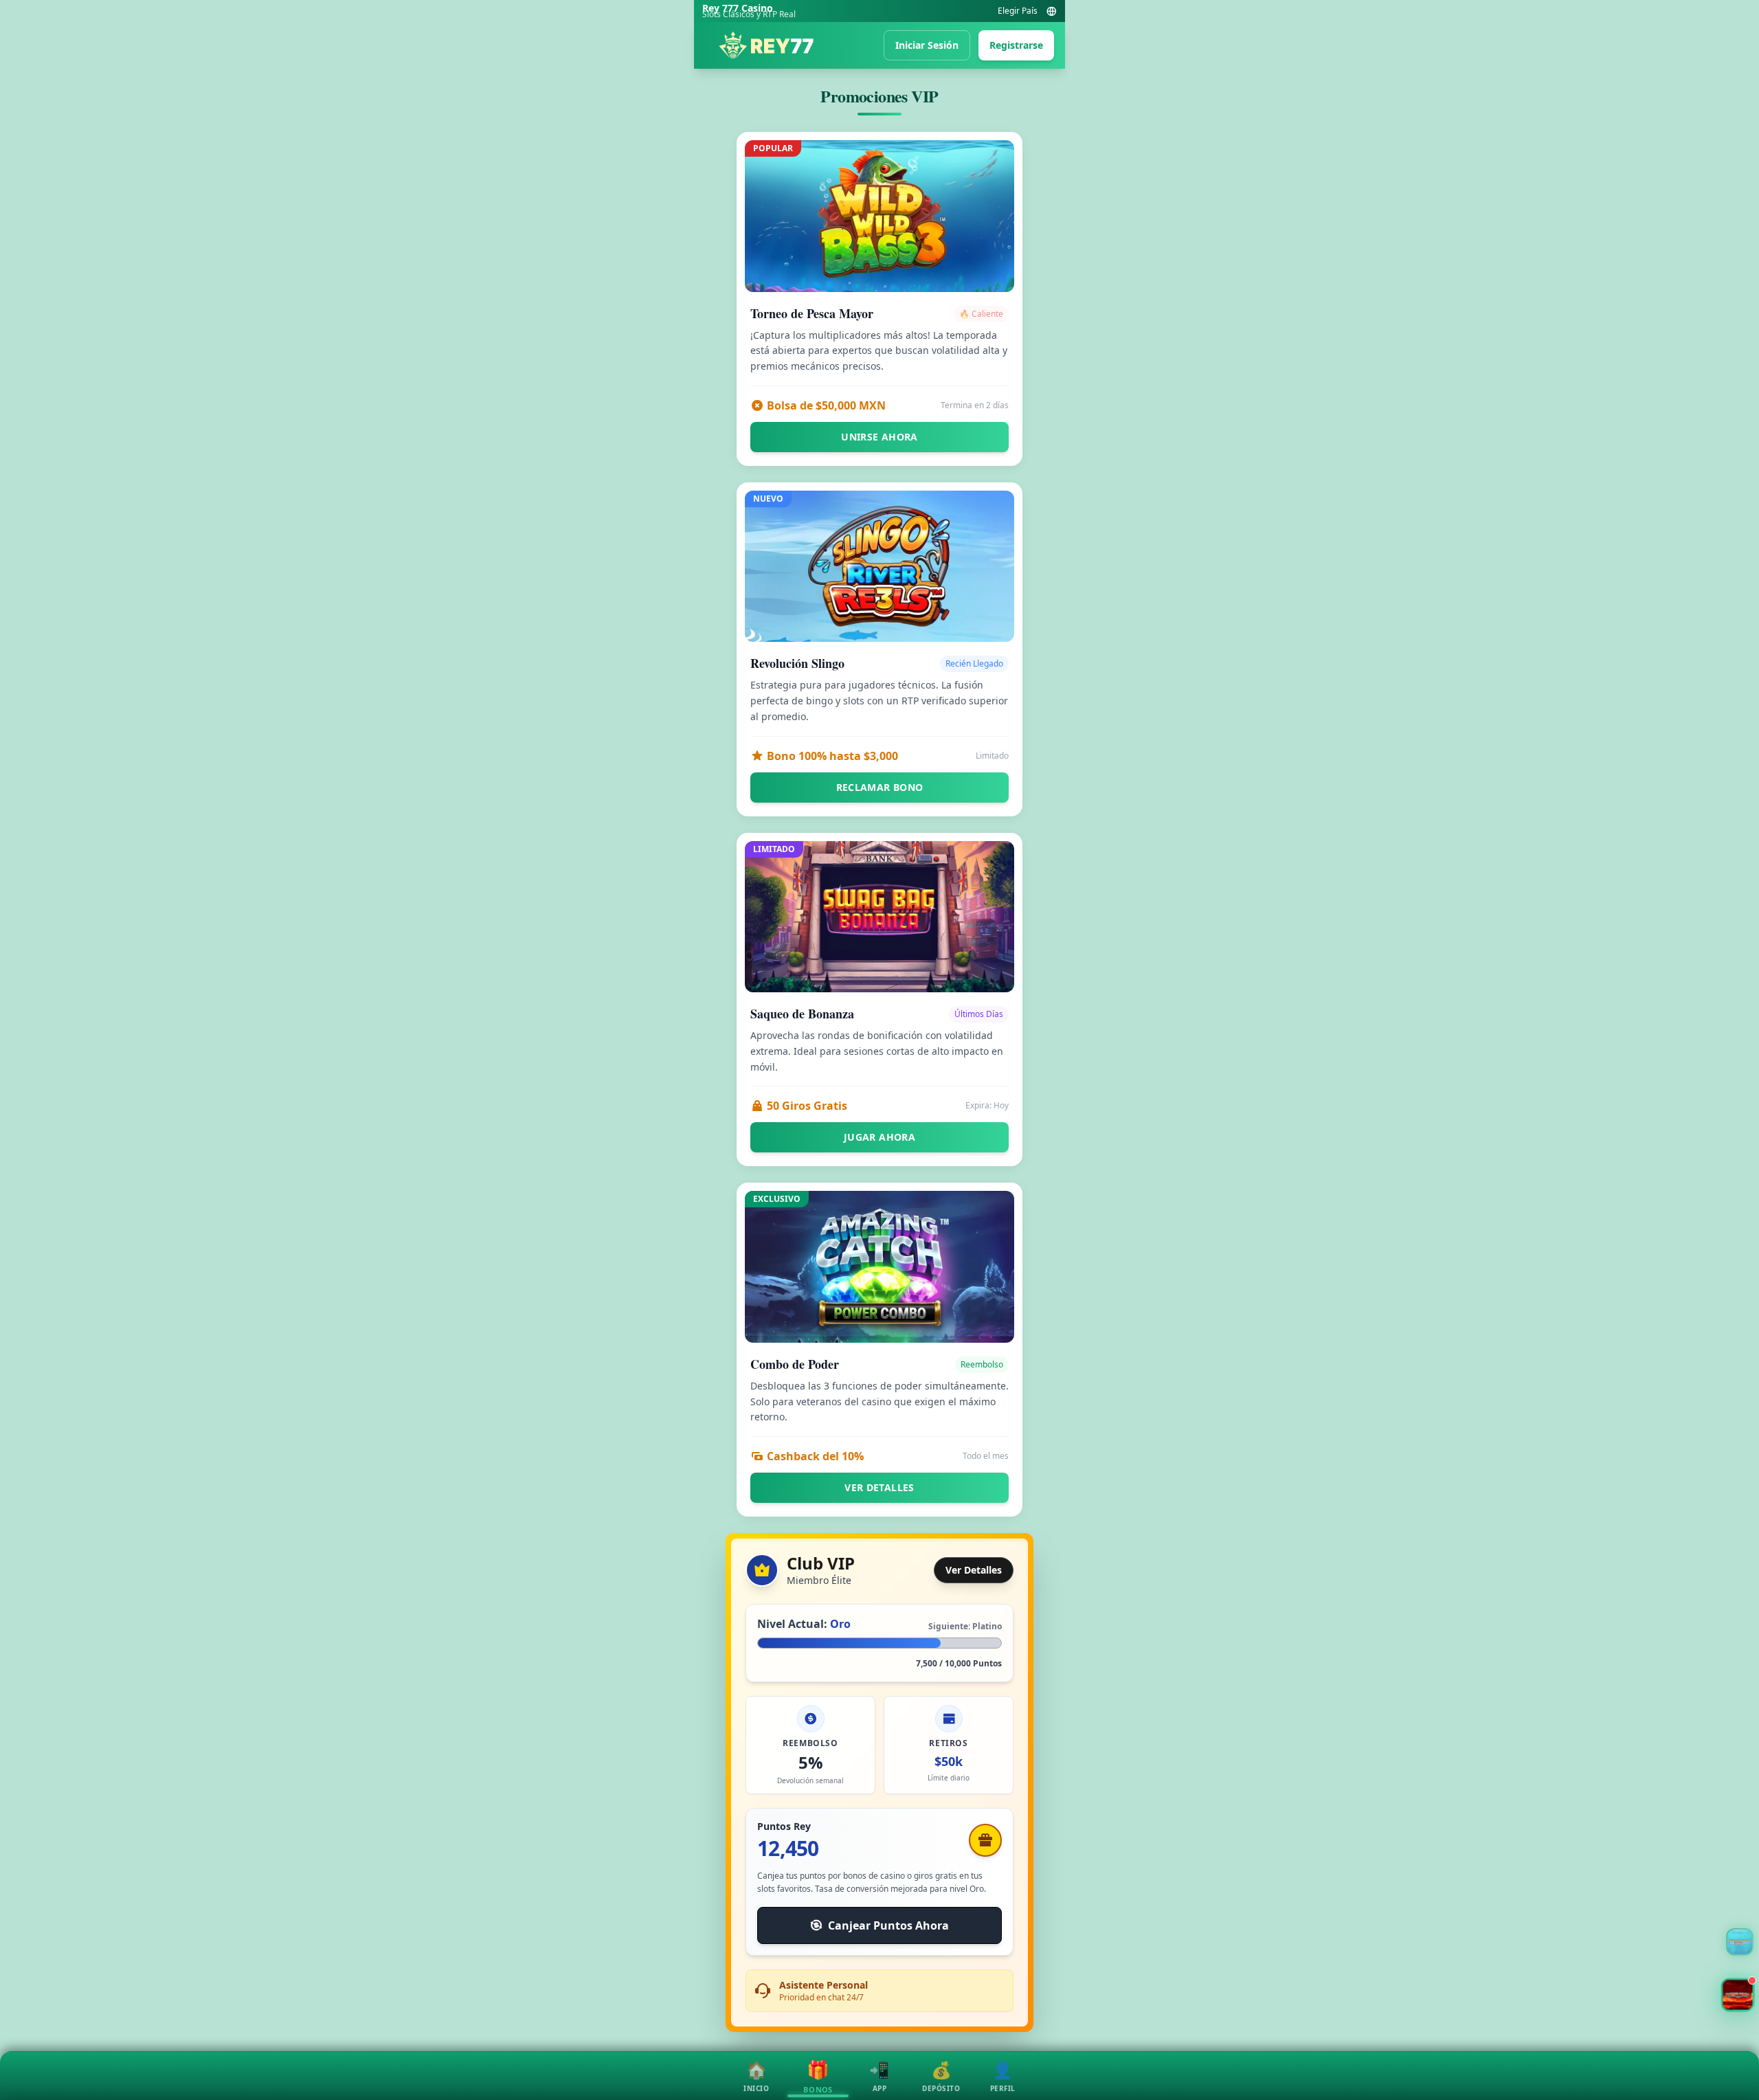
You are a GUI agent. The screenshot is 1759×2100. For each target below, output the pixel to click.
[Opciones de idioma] (1051, 11)
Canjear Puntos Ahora (888, 1925)
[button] (1738, 1995)
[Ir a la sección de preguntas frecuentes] (1740, 1942)
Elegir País (1018, 11)
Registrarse (1016, 45)
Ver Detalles (974, 1570)
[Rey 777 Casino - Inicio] (766, 45)
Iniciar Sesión (927, 45)
